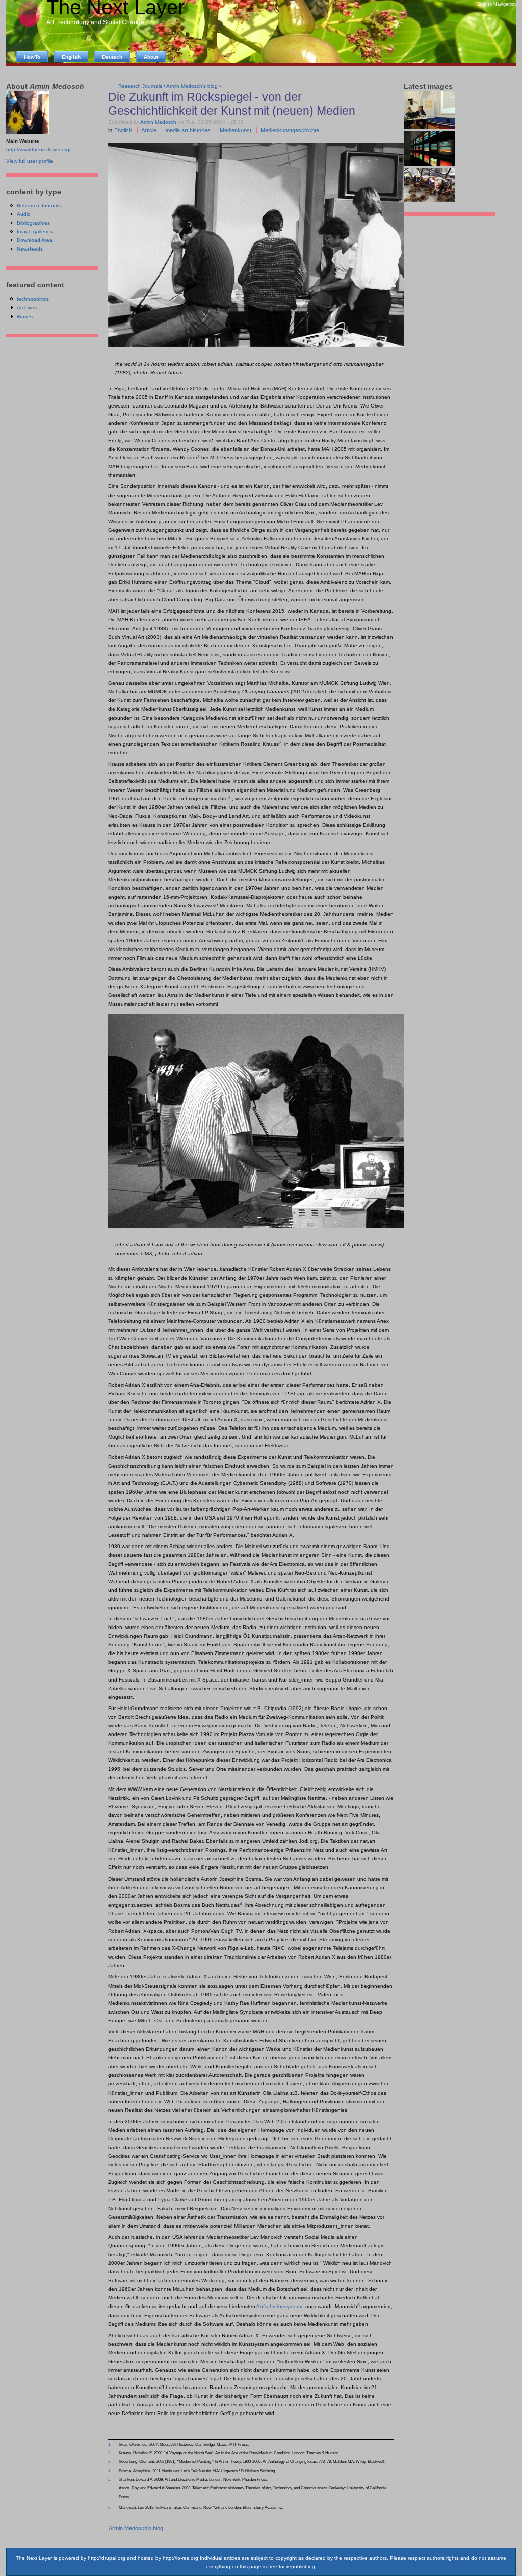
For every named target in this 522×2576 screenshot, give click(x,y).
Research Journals (39, 206)
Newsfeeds (30, 249)
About (151, 57)
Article (149, 130)
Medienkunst (236, 130)
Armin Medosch (158, 122)
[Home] (29, 26)
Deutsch (112, 57)
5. (110, 2479)
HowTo (32, 57)
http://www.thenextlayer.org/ (38, 150)
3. (110, 2461)
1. (110, 2444)
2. (110, 2453)
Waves (25, 317)
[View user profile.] (28, 132)
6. (110, 2507)
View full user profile (30, 161)
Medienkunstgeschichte (290, 130)
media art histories (188, 130)
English (123, 130)
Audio (24, 214)
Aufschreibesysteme (280, 2306)
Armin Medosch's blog (136, 2528)
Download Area (35, 240)
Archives (27, 307)
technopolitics (33, 299)
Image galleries (35, 232)
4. (110, 2471)
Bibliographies (33, 223)
